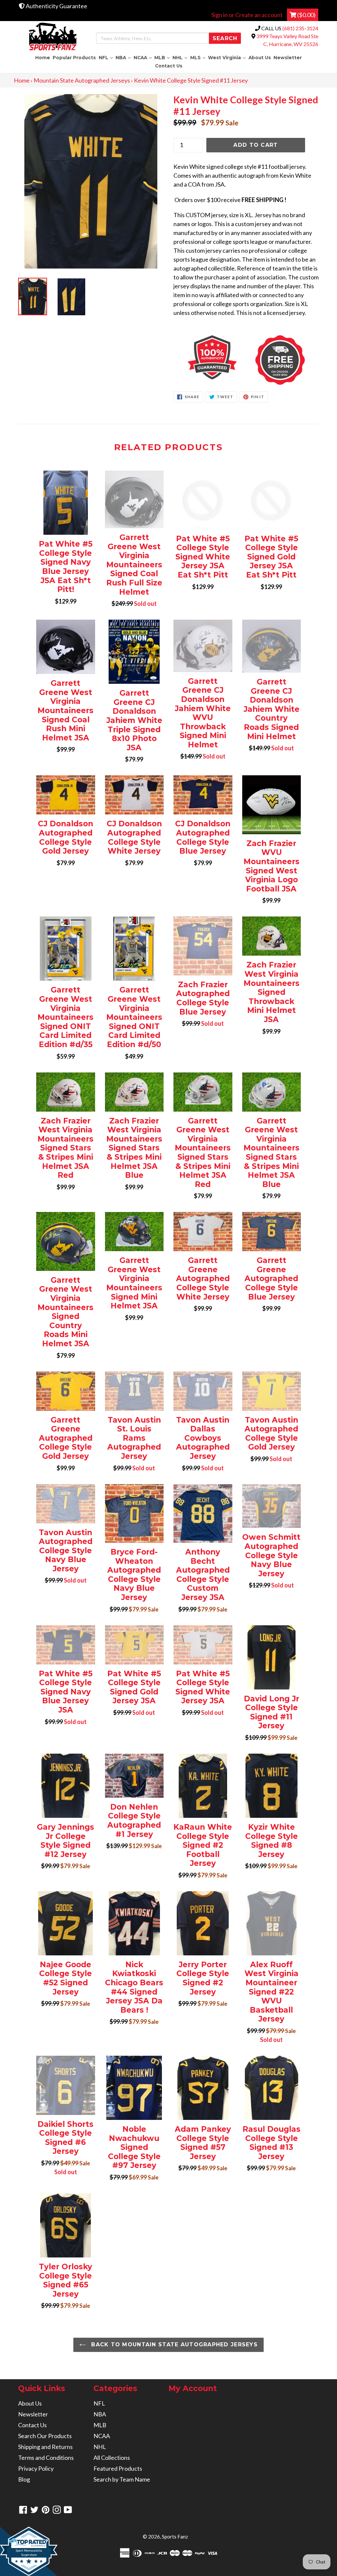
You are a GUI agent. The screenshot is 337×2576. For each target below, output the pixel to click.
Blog (24, 2479)
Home (43, 58)
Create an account (259, 15)
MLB (163, 57)
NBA (124, 57)
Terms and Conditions (46, 2458)
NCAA (143, 57)
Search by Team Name (122, 2479)
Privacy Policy (36, 2468)
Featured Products (118, 2468)
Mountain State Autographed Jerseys (82, 80)
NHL (181, 57)
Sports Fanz (175, 2537)
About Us (260, 58)
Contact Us (169, 66)
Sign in (220, 15)
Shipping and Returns (45, 2447)
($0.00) (306, 15)
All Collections (112, 2458)
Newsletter (288, 58)
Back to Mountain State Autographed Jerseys (173, 2344)
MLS (198, 57)
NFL (106, 57)
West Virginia (227, 57)
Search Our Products (45, 2436)
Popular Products (74, 58)
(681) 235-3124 (300, 28)
